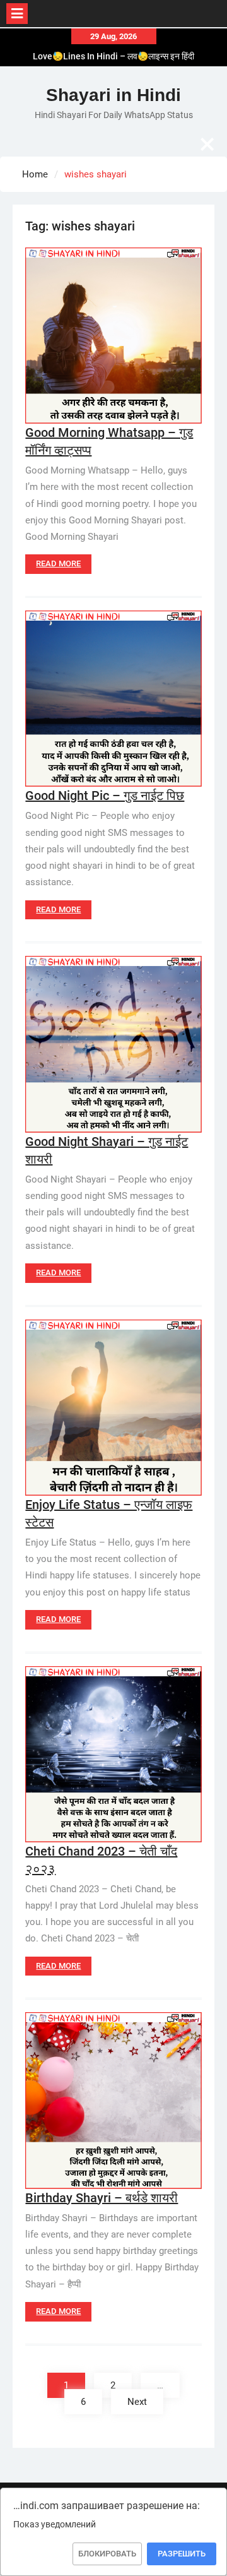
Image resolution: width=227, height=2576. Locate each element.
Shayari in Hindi (113, 95)
